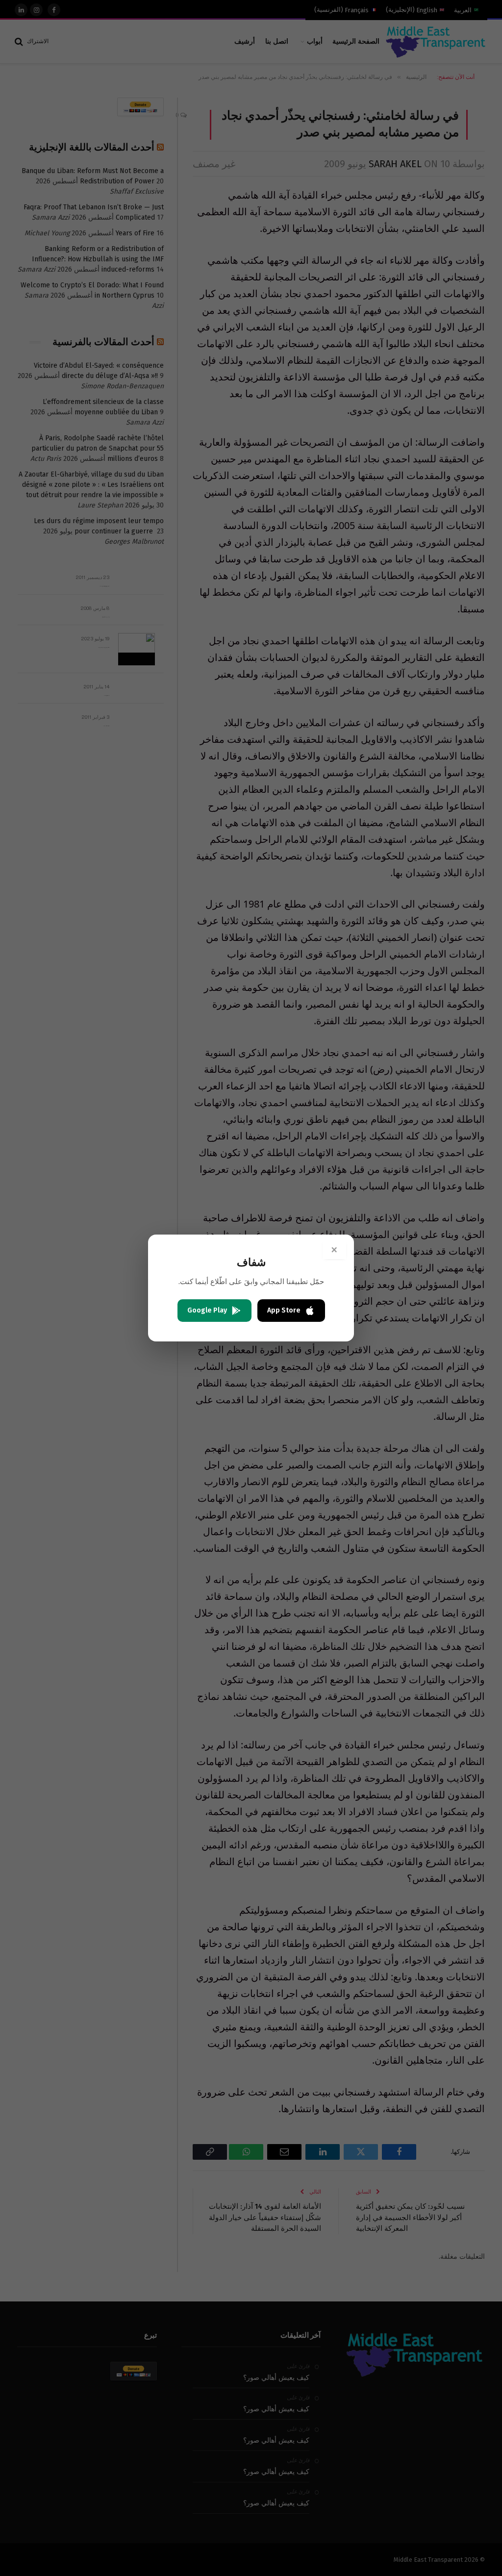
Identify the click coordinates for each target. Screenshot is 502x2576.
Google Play (207, 1310)
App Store (284, 1310)
